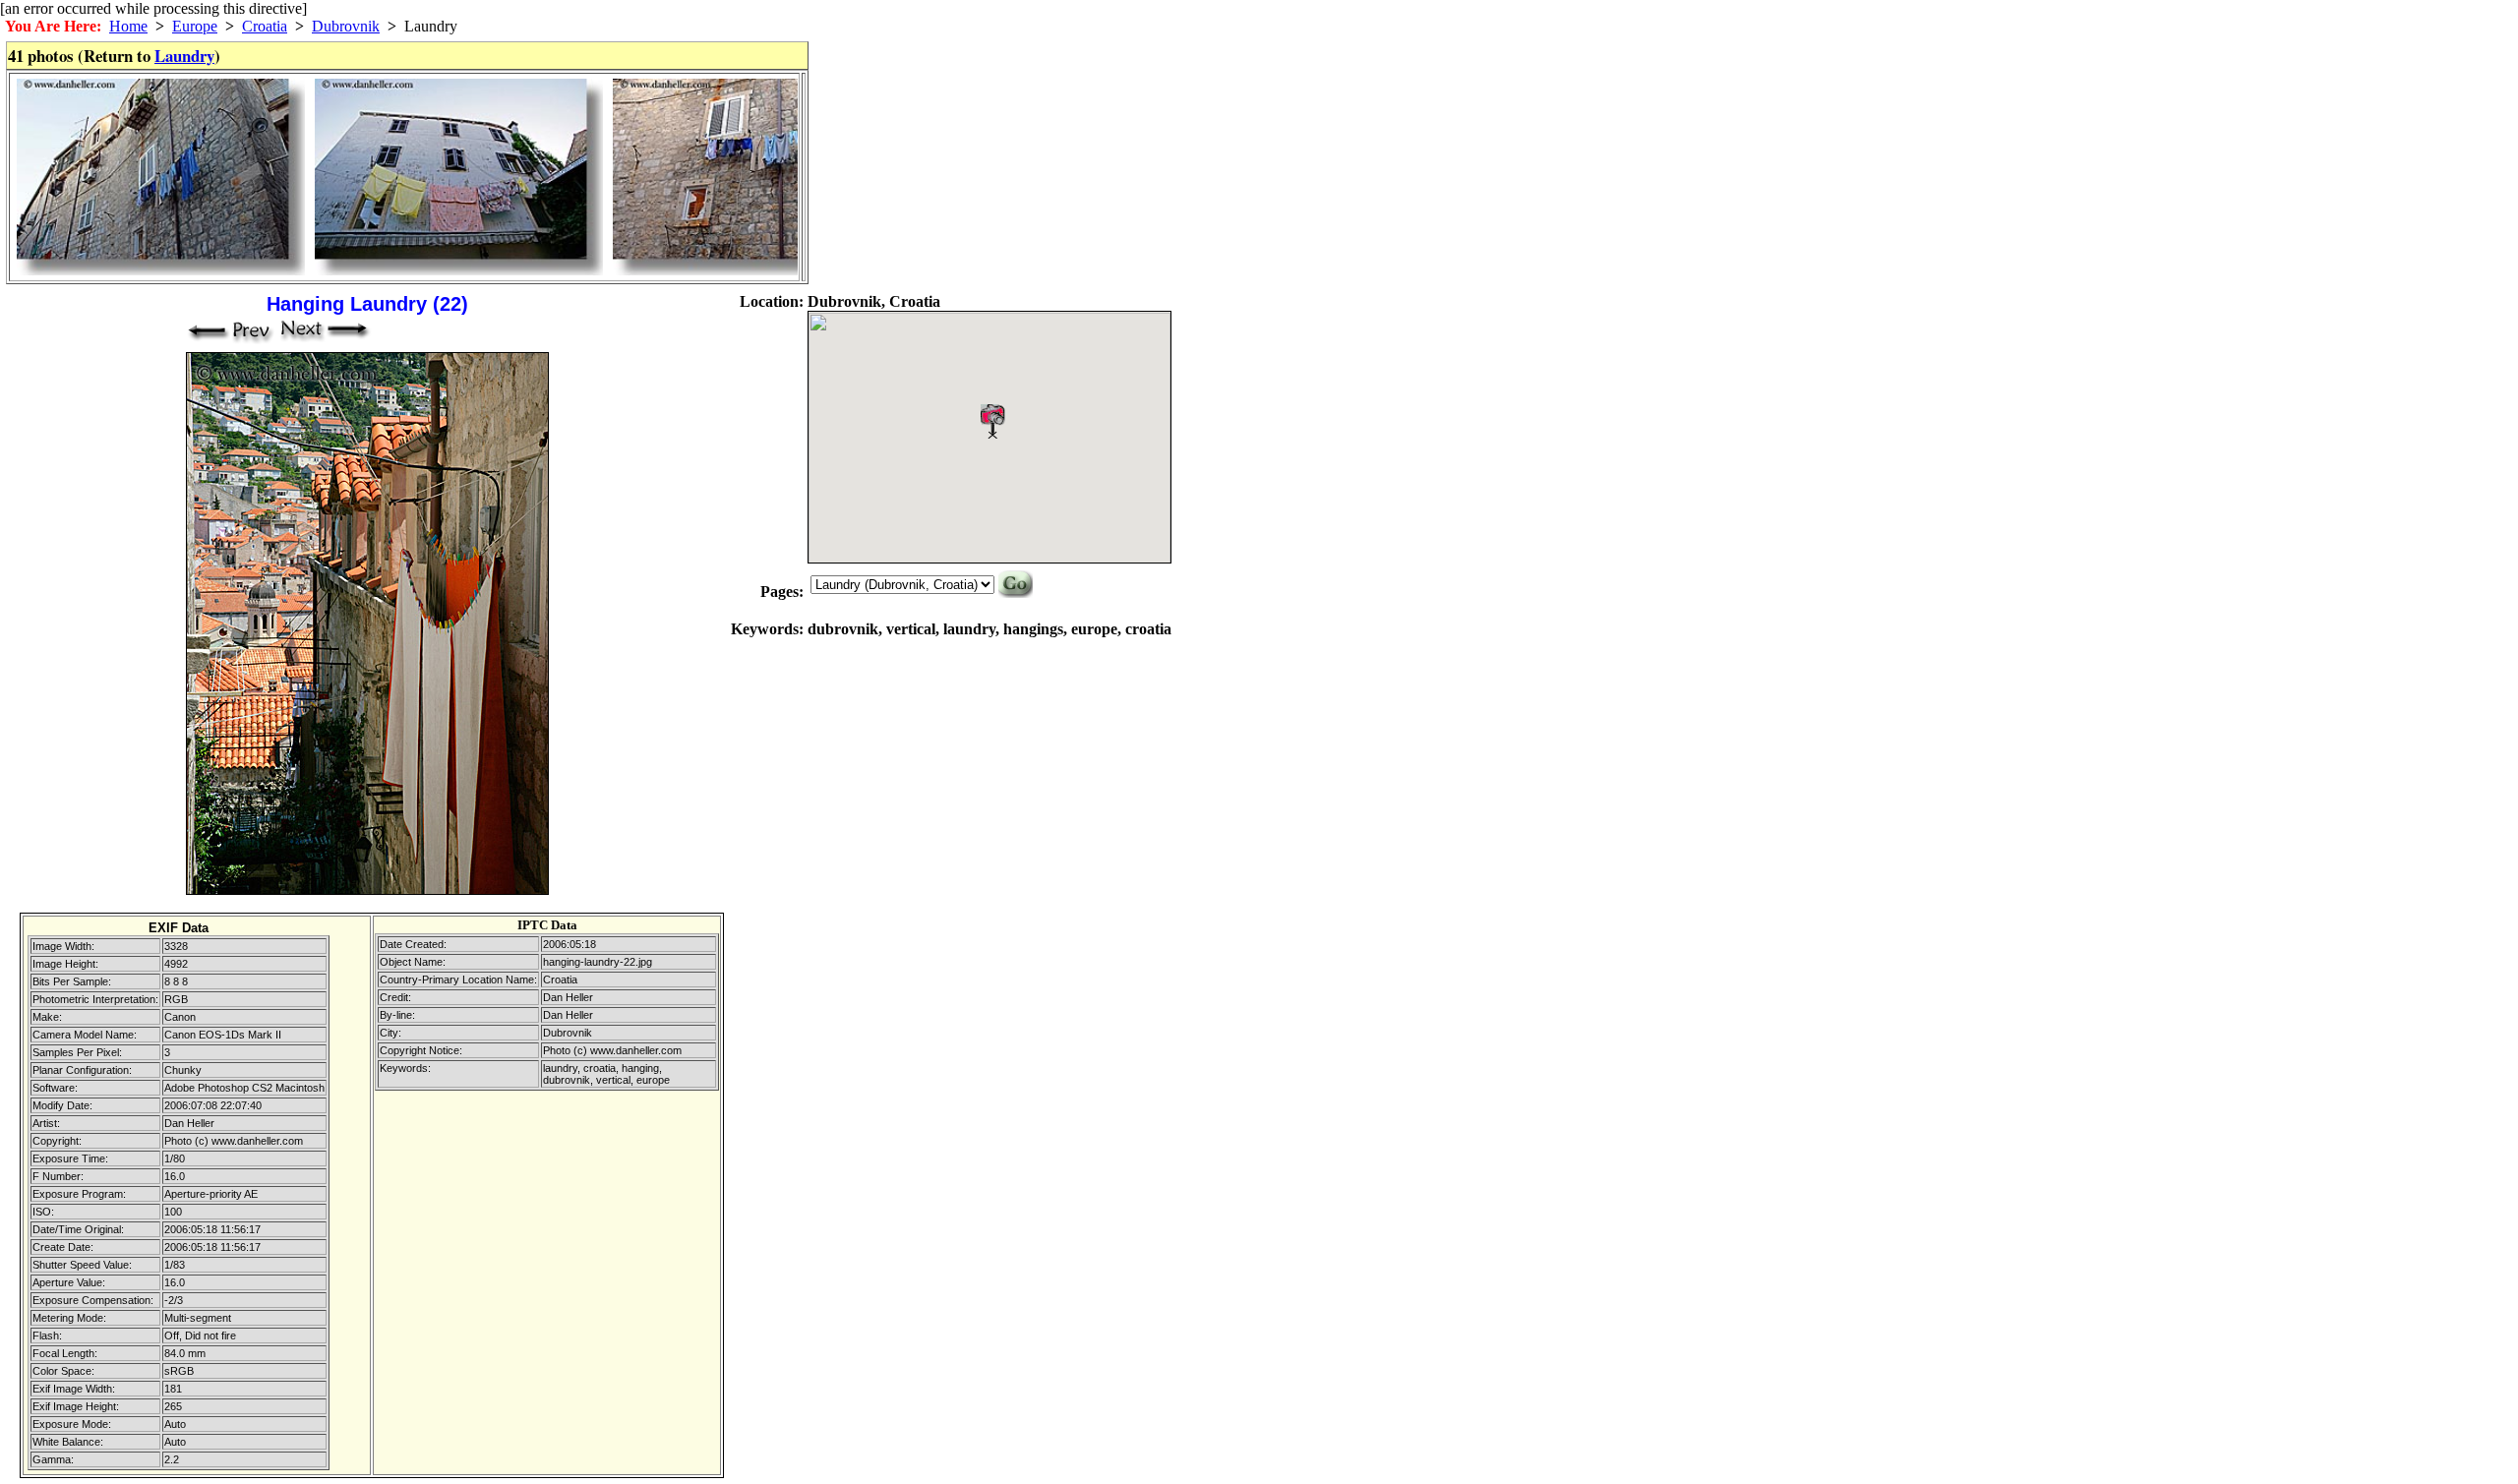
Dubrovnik (346, 26)
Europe (195, 26)
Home (128, 26)
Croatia (265, 26)
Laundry (184, 56)
